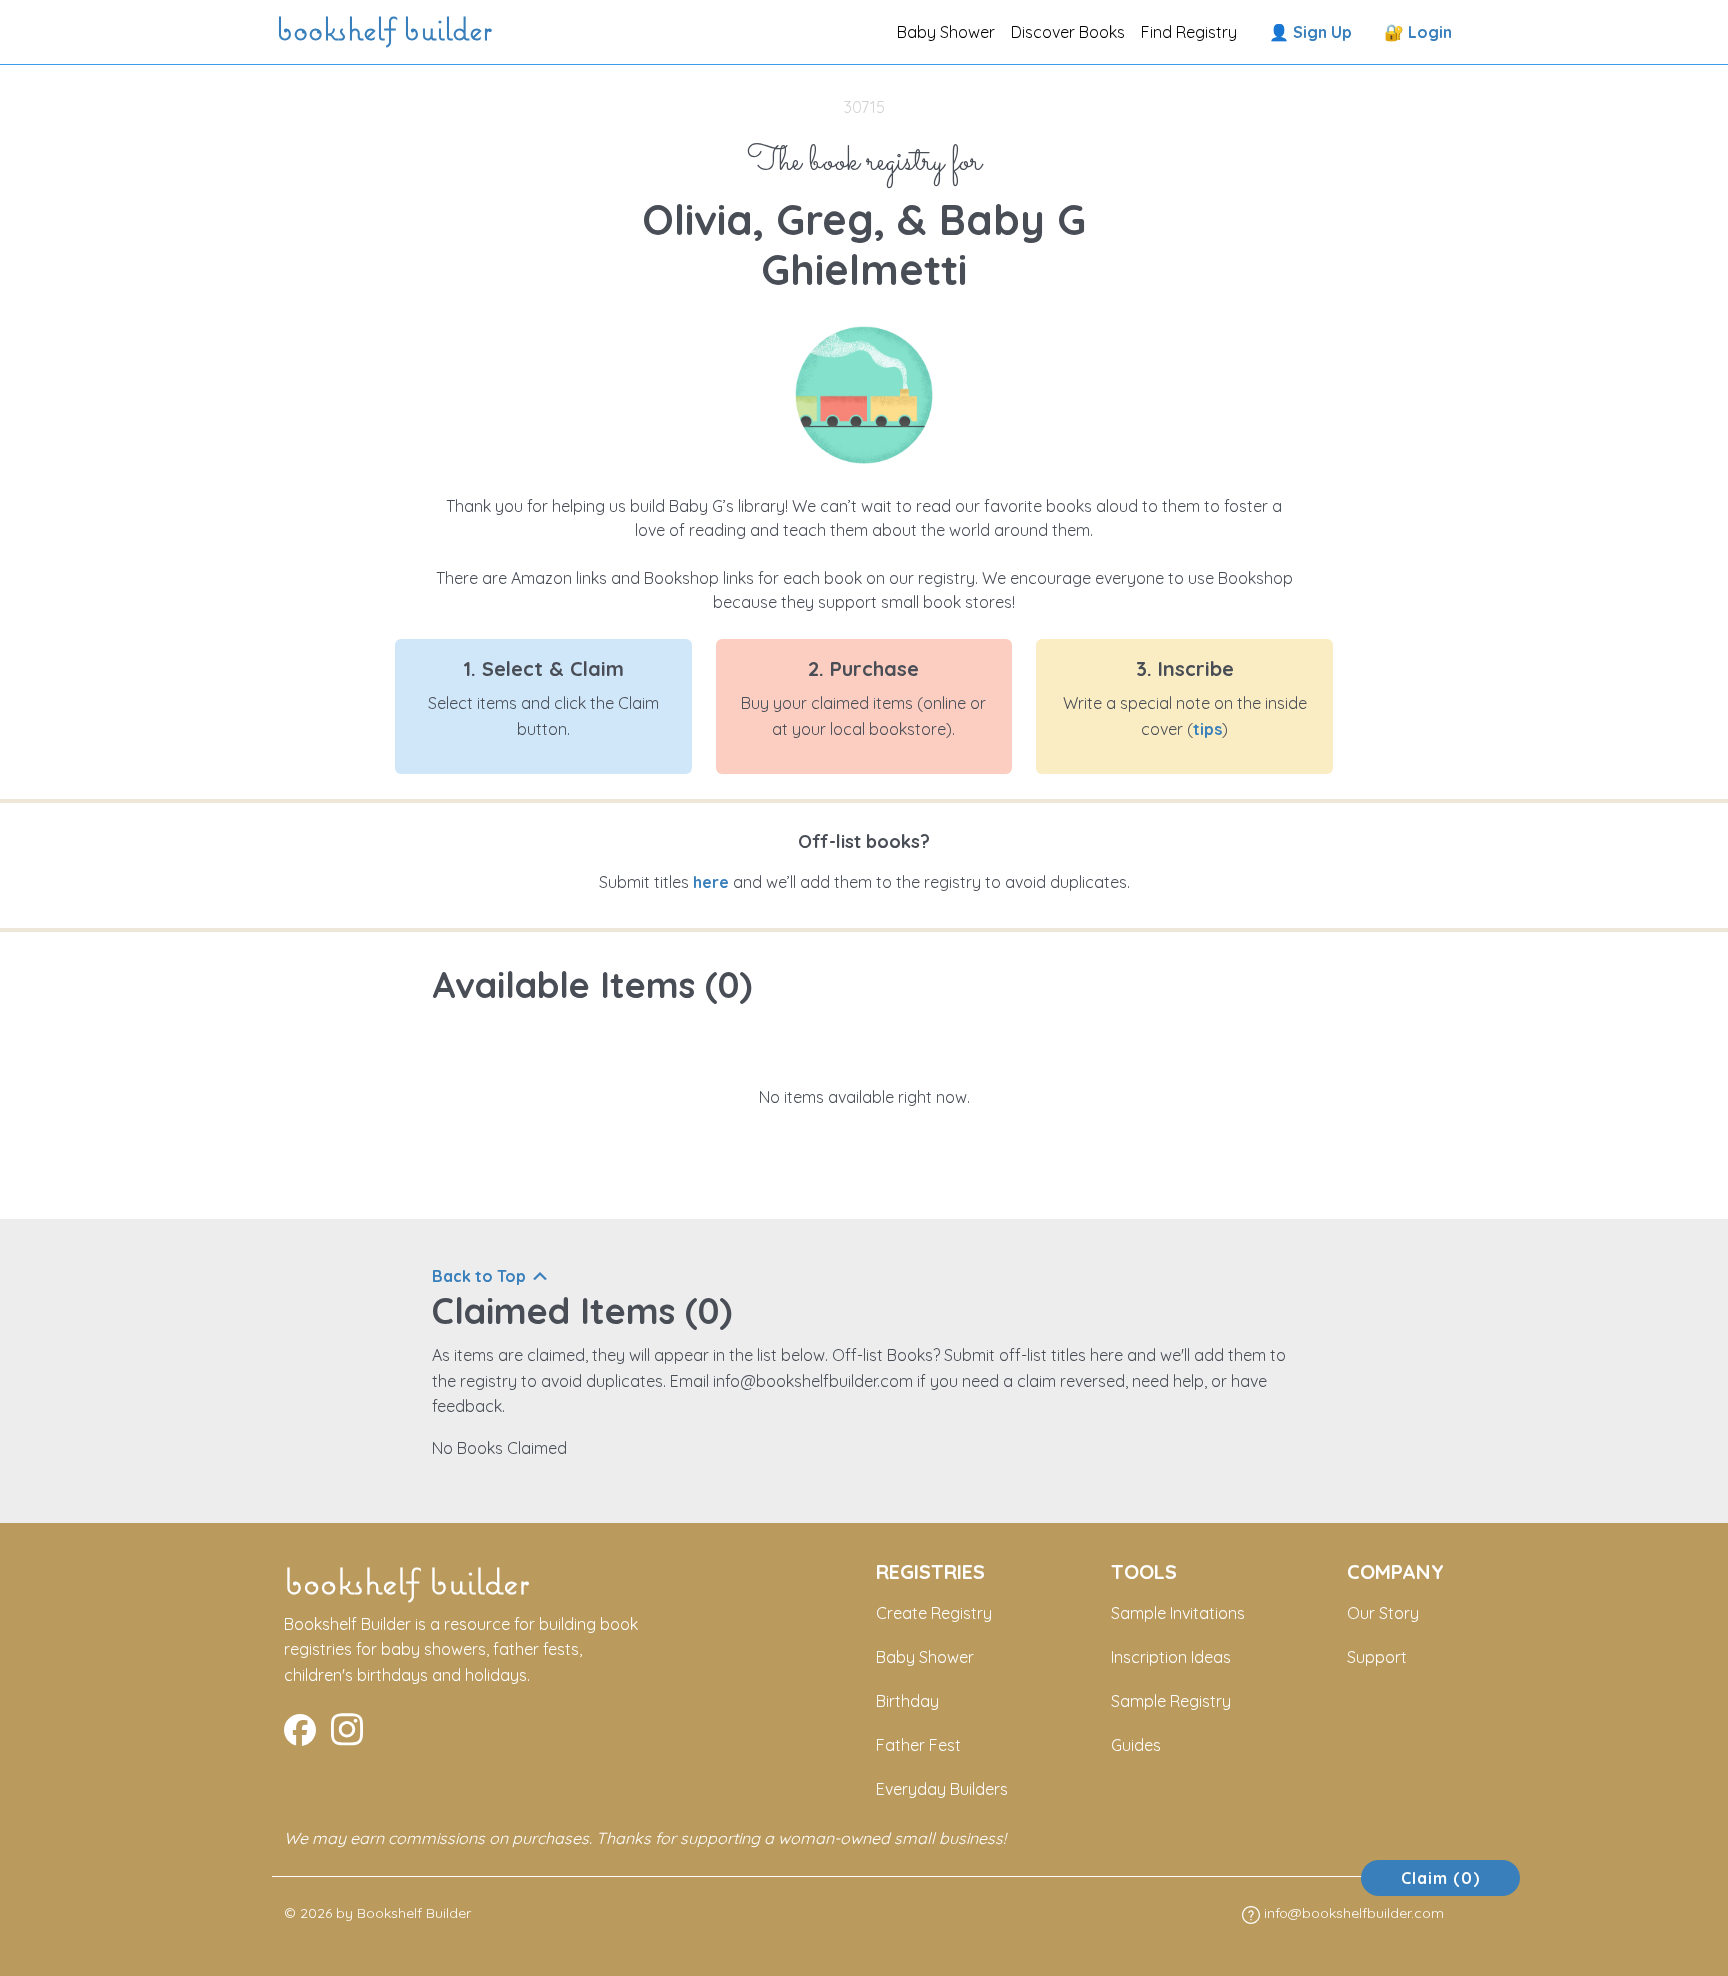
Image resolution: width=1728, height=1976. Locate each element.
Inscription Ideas (1171, 1657)
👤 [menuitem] (1310, 32)
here (711, 882)
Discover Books (1068, 32)
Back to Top (479, 1276)
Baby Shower (946, 32)
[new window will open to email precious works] (300, 1727)
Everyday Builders (942, 1789)
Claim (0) (1440, 1878)
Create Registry (934, 1613)
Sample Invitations (1178, 1613)
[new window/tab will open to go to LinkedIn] (347, 1727)
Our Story (1383, 1613)
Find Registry (1189, 32)
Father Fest (918, 1745)
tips (1207, 729)
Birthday (907, 1701)
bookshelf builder (388, 32)
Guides (1136, 1745)
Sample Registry (1171, 1701)
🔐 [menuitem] (1418, 32)
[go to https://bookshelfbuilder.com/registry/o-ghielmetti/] (864, 393)
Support (1377, 1657)
